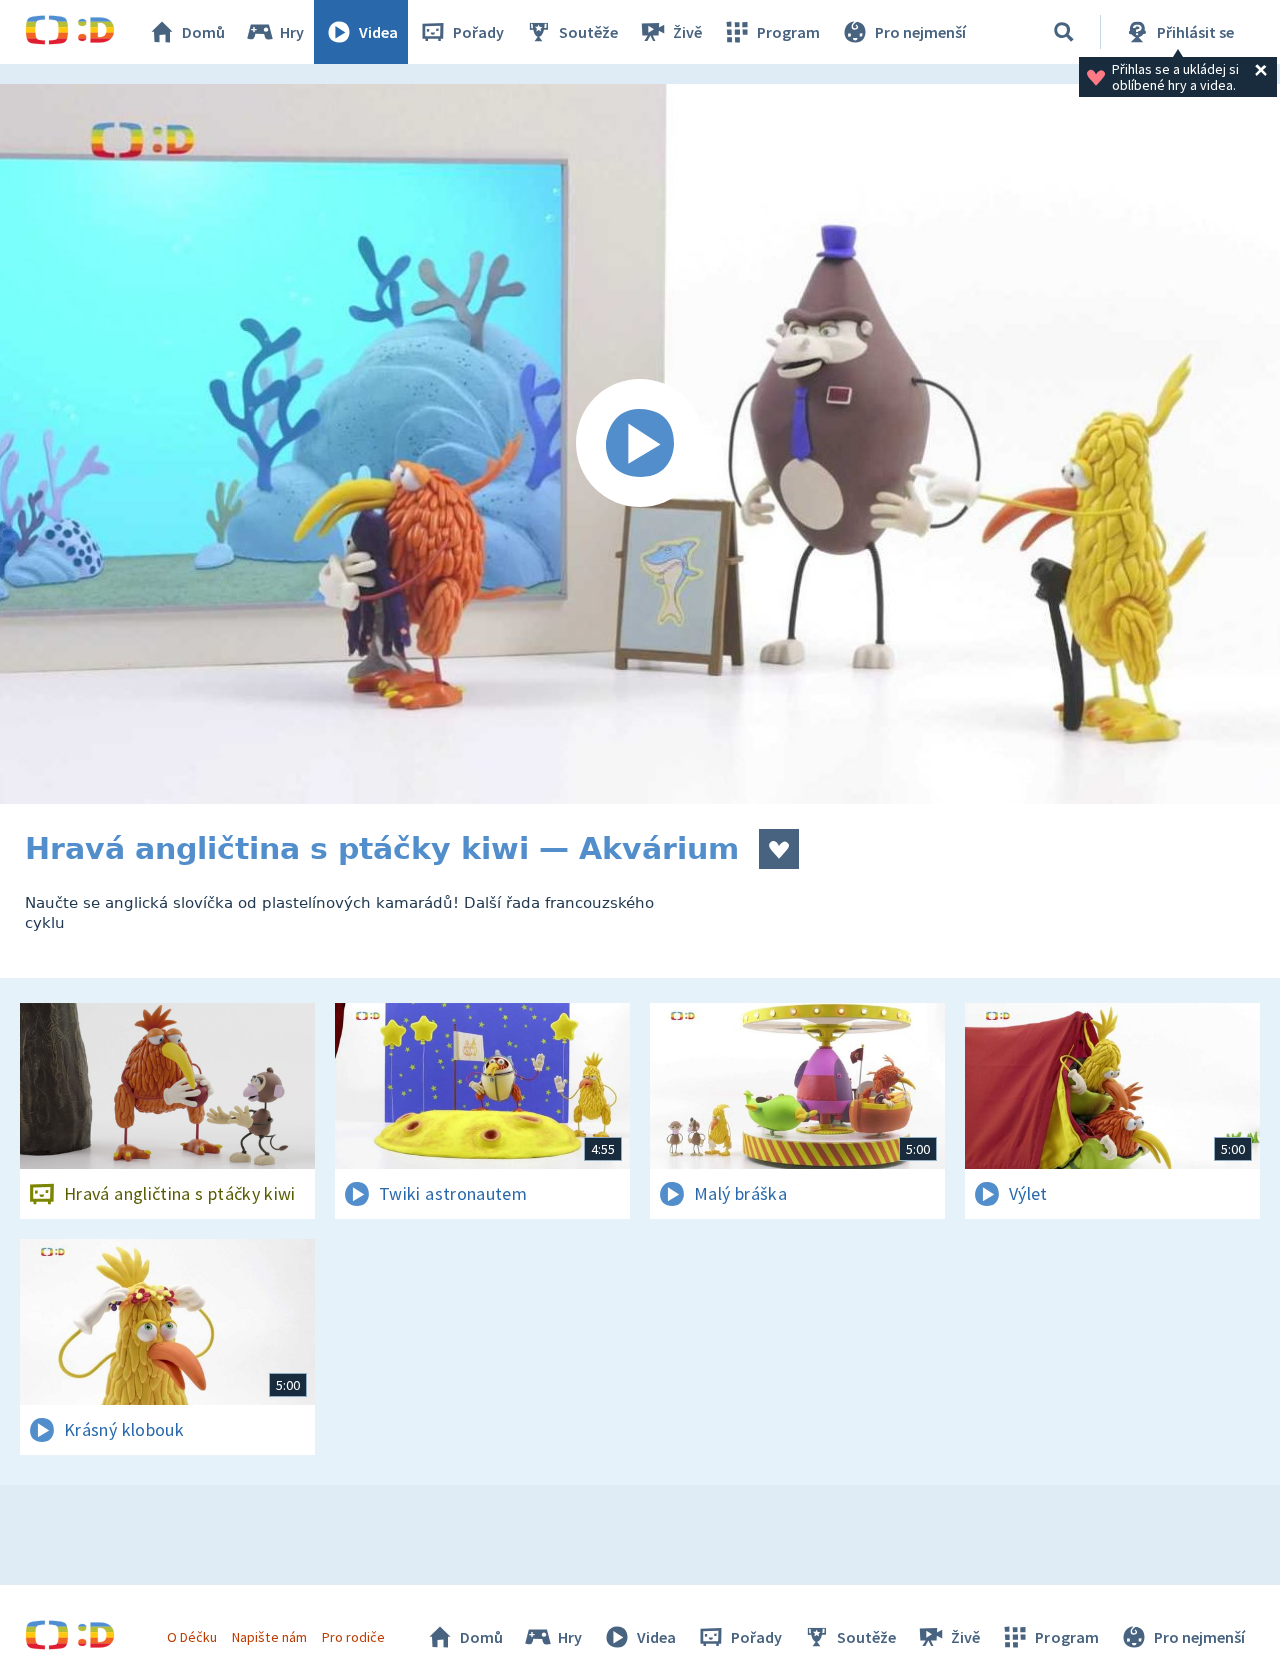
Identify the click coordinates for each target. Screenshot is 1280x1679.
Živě (687, 32)
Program (788, 32)
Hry (292, 32)
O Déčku (192, 1637)
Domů (203, 32)
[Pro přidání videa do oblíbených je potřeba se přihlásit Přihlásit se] (779, 849)
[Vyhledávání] (1064, 32)
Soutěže (588, 32)
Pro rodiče (353, 1637)
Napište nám (269, 1637)
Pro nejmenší (920, 32)
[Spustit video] (640, 444)
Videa (378, 32)
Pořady (478, 32)
